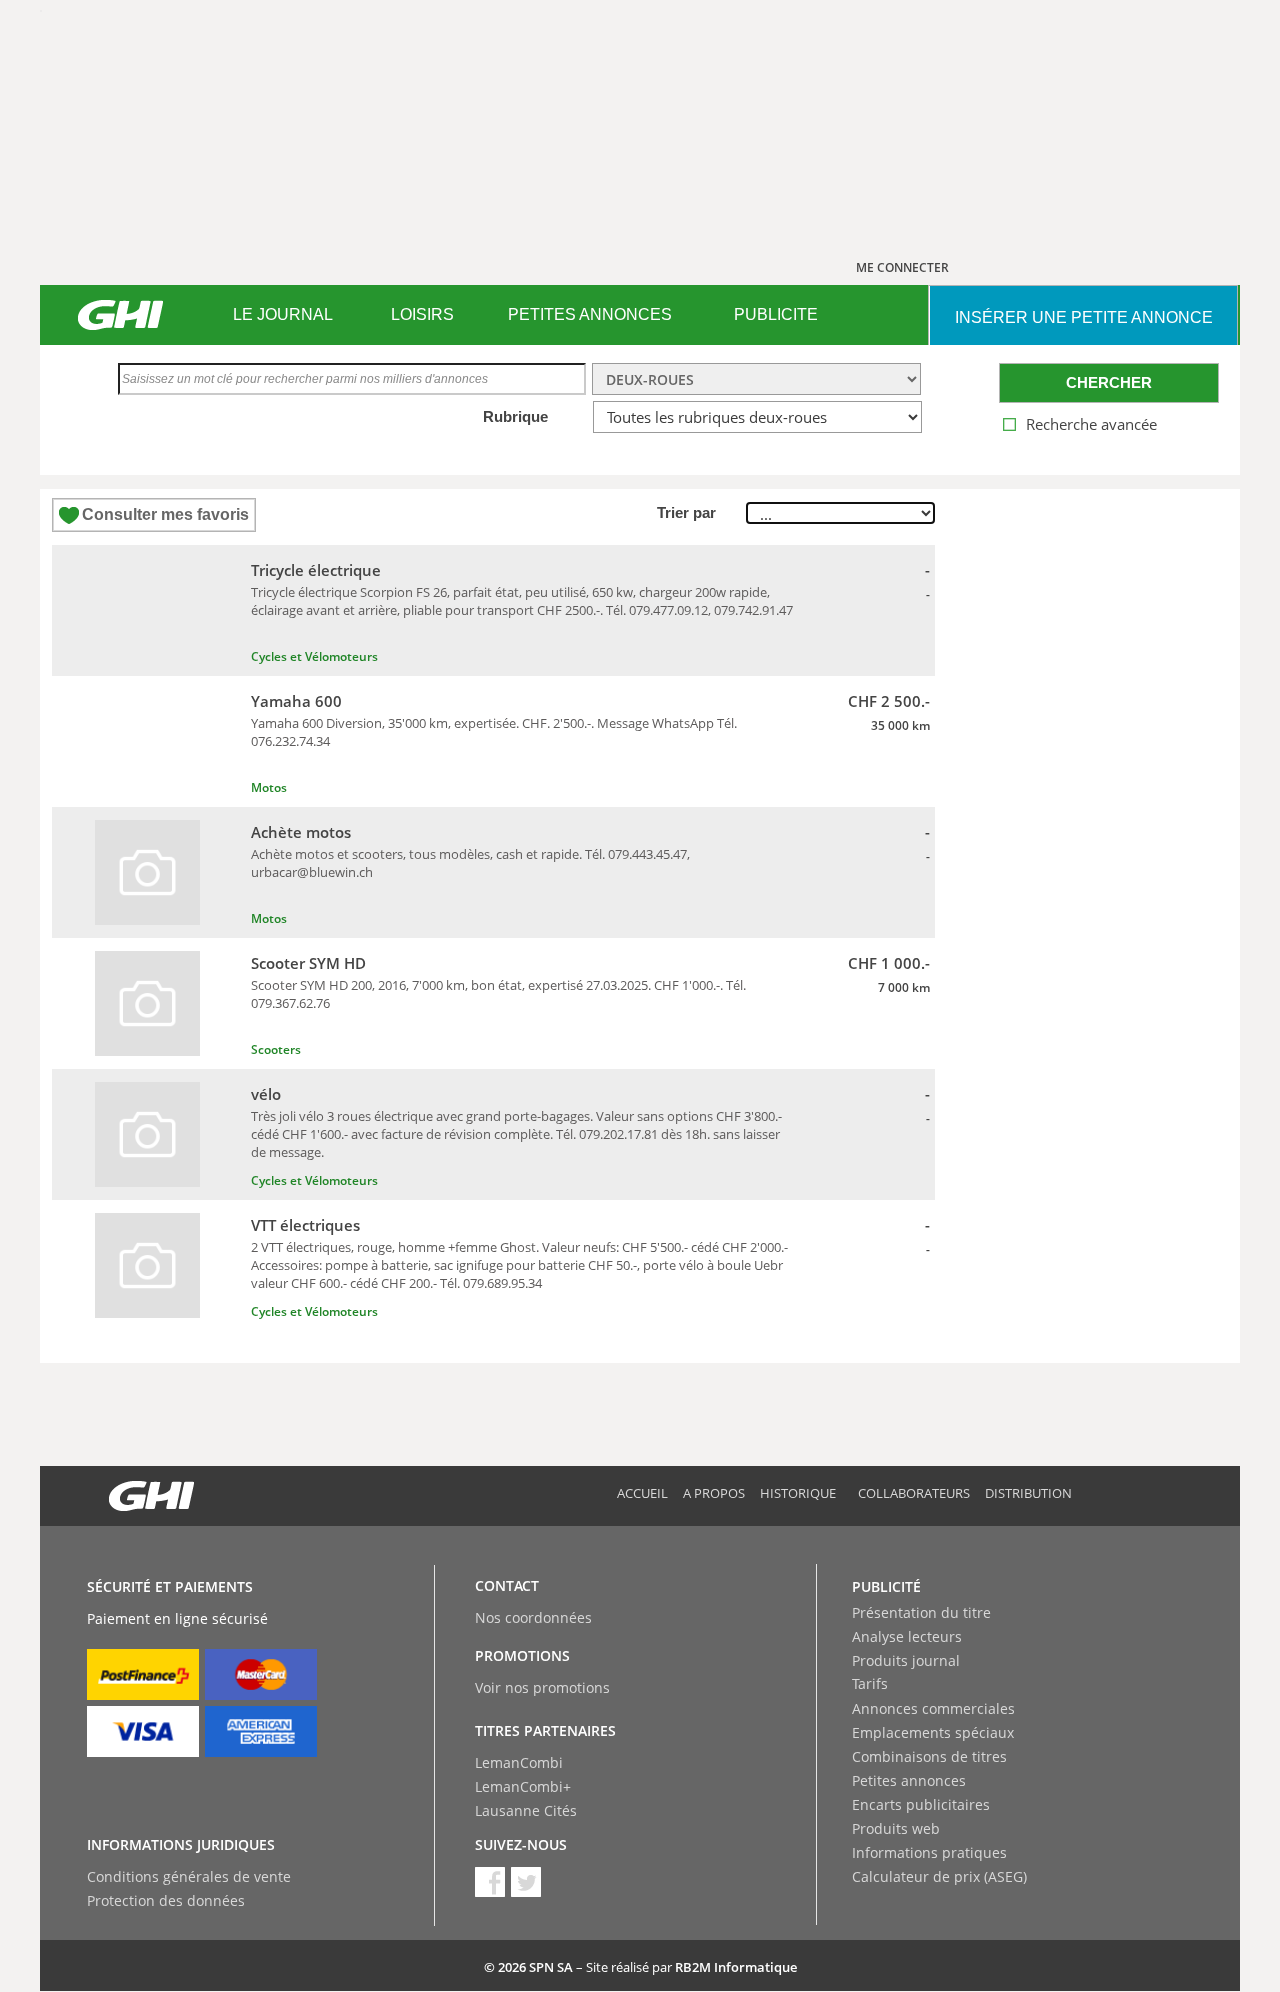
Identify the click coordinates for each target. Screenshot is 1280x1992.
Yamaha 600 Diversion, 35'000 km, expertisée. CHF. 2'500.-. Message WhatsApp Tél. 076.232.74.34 (494, 732)
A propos (714, 1493)
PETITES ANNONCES (590, 314)
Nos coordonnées (533, 1617)
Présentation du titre (921, 1612)
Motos (269, 787)
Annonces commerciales (933, 1708)
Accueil (642, 1493)
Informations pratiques (929, 1852)
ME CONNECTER (902, 267)
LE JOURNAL (283, 314)
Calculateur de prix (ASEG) (939, 1876)
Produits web (896, 1828)
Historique (798, 1493)
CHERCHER (1109, 382)
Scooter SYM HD (308, 963)
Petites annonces (909, 1780)
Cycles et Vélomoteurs (314, 656)
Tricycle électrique (316, 570)
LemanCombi (519, 1762)
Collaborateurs (914, 1493)
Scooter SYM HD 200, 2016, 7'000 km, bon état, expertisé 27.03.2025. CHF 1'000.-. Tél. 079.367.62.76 (498, 994)
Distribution (1028, 1493)
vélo (266, 1094)
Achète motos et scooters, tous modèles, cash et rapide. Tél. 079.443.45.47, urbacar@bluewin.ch (470, 863)
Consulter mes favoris (165, 514)
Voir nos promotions (542, 1687)
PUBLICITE (776, 314)
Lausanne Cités (526, 1810)
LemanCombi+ (523, 1786)
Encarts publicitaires (921, 1804)
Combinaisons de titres (929, 1756)
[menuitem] (282, 315)
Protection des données (166, 1900)
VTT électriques (305, 1225)
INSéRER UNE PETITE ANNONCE (1084, 317)
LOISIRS (422, 314)
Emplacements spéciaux (933, 1732)
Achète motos (301, 832)
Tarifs (870, 1683)
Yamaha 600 (296, 701)
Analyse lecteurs (907, 1636)
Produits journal (906, 1660)
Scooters (276, 1049)
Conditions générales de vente (189, 1876)
